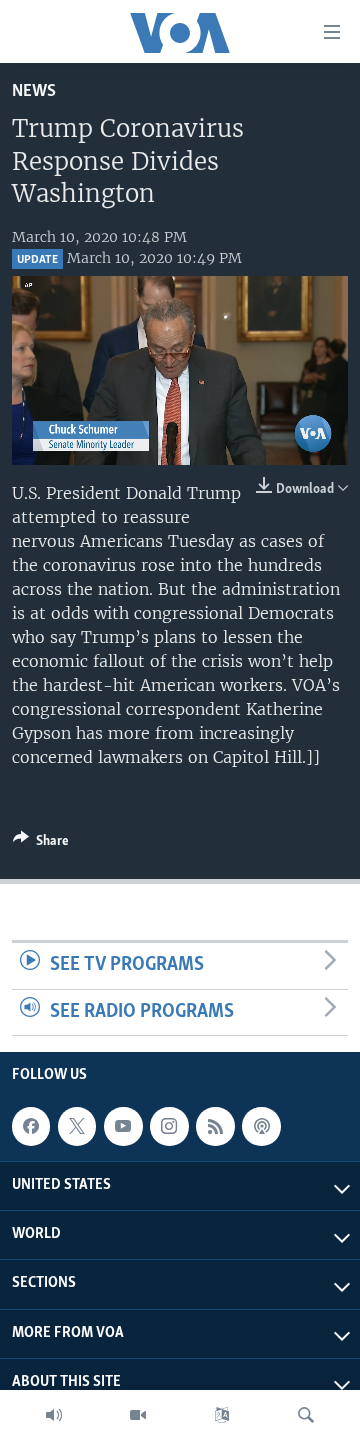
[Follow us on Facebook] (31, 1126)
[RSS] (215, 1126)
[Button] (41, 844)
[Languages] (222, 1415)
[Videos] (138, 1415)
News (34, 91)
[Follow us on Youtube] (123, 1126)
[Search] (306, 1415)
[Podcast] (261, 1126)
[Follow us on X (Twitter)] (77, 1126)
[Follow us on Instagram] (169, 1126)
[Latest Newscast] (54, 1415)
